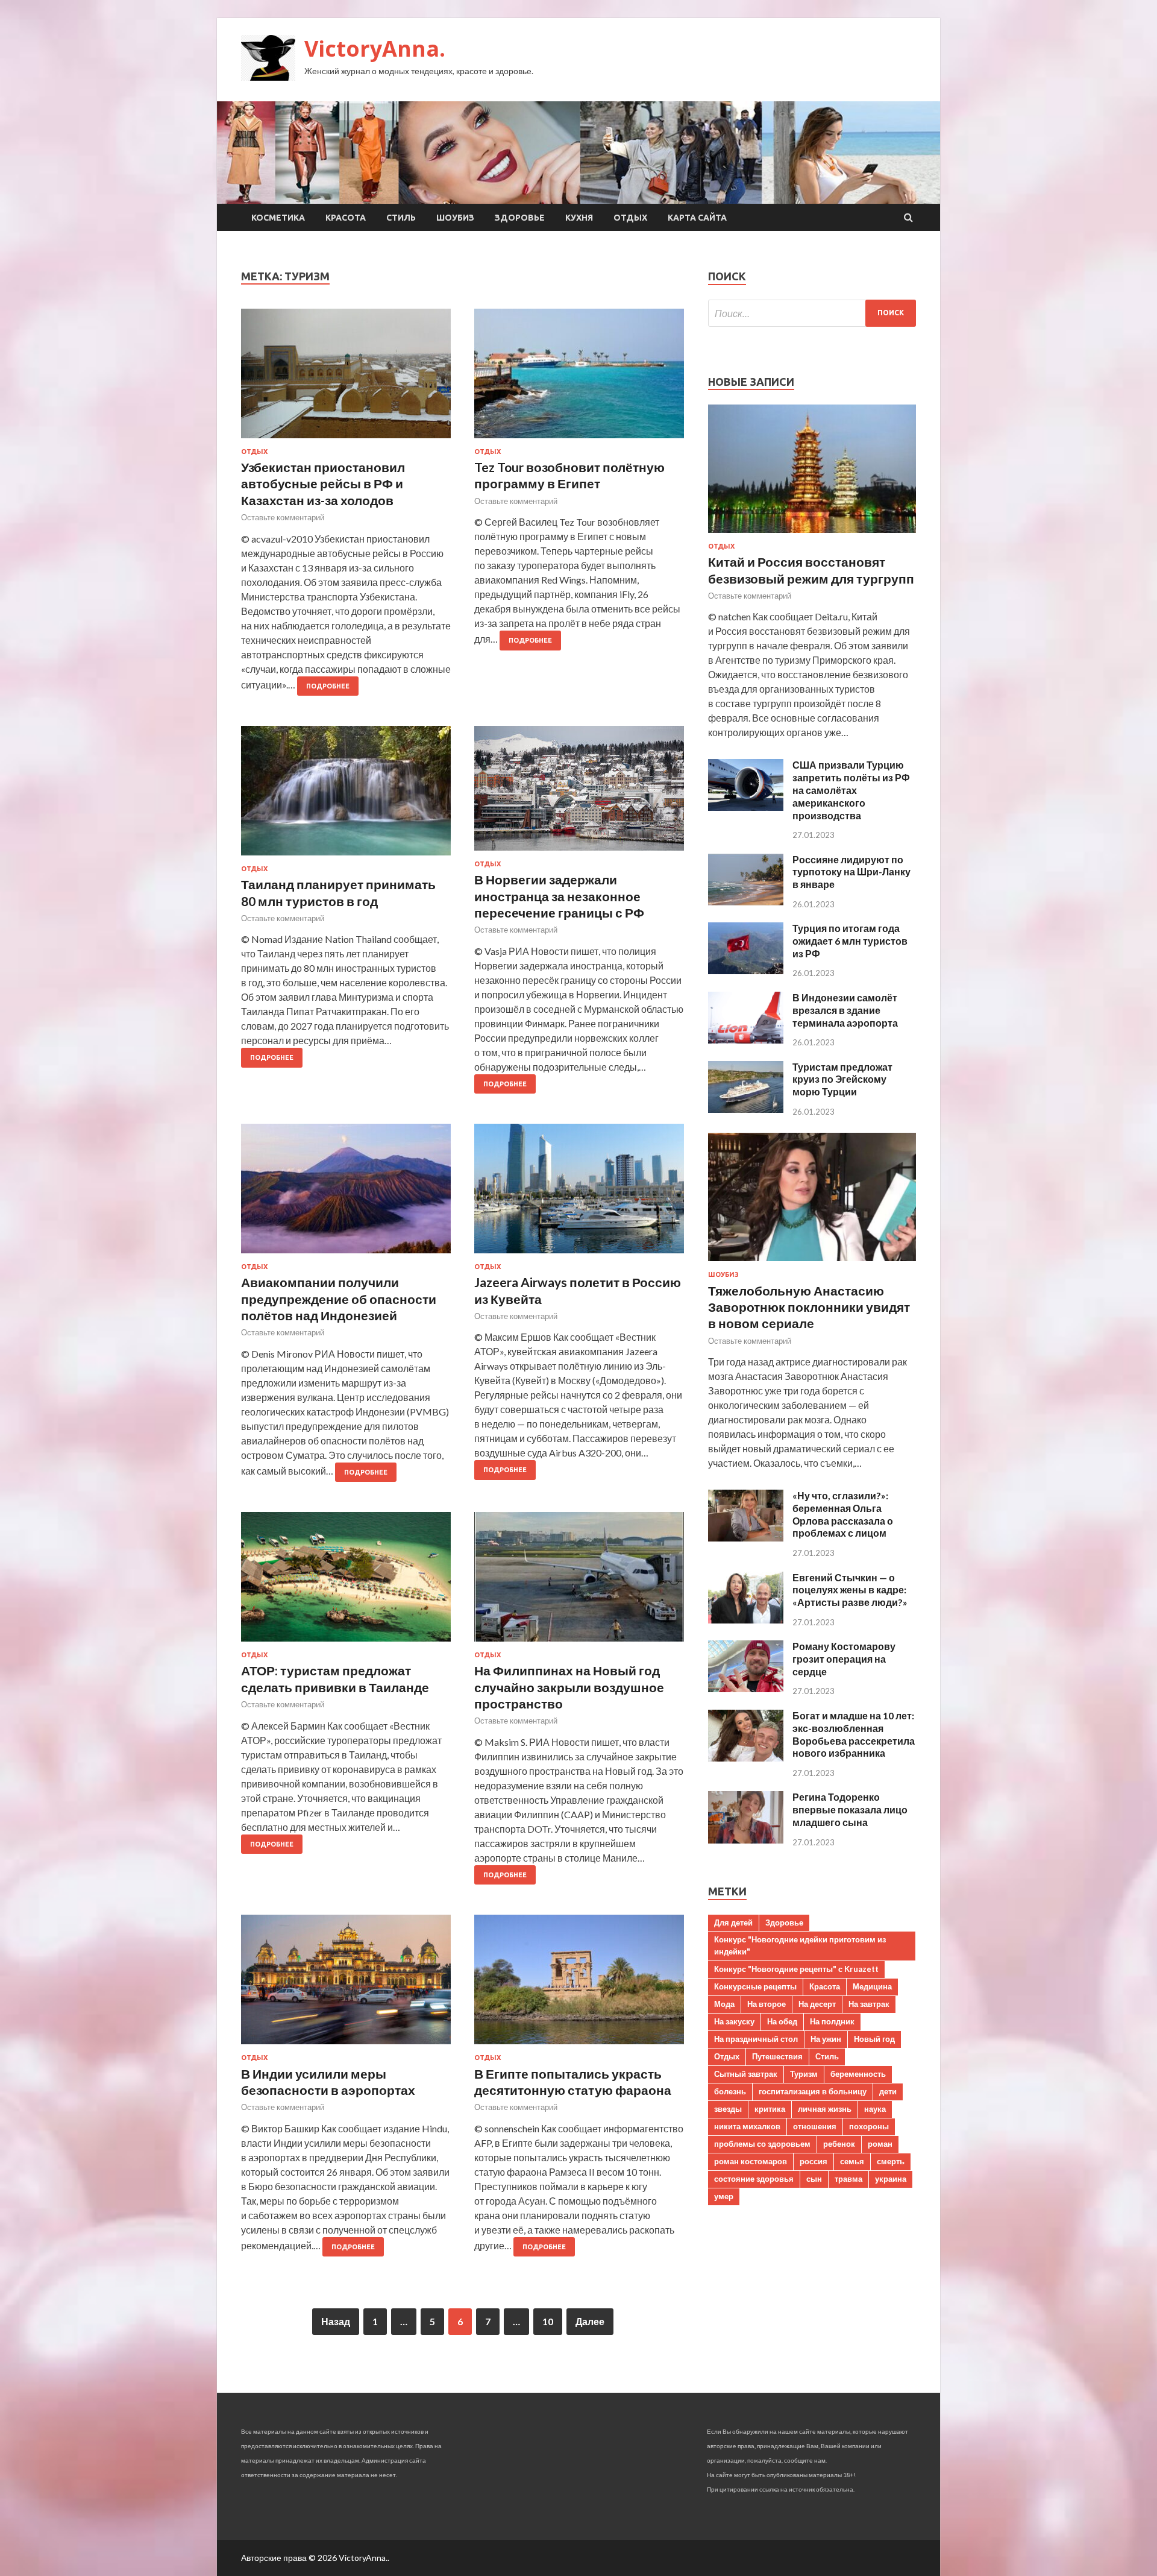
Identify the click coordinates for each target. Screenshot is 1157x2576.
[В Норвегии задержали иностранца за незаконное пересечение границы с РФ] (579, 793)
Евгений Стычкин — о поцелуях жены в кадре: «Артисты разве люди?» (850, 1590)
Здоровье (520, 218)
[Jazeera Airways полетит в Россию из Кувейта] (579, 1193)
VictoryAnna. (375, 49)
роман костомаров (751, 2161)
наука (875, 2109)
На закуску (734, 2021)
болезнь (730, 2091)
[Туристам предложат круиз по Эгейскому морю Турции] (746, 1109)
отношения (815, 2126)
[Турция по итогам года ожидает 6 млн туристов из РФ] (746, 970)
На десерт (817, 2004)
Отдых (630, 218)
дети (888, 2091)
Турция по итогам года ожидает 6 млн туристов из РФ (850, 941)
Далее (590, 2321)
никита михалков (747, 2126)
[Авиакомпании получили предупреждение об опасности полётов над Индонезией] (346, 1193)
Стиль (401, 218)
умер (724, 2196)
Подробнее (328, 686)
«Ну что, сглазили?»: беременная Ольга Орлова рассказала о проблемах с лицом (843, 1514)
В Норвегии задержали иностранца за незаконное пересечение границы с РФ (559, 896)
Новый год (874, 2039)
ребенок (839, 2144)
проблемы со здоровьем (762, 2144)
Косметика (278, 218)
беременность (858, 2074)
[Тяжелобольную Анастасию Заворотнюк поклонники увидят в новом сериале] (812, 1263)
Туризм (804, 2074)
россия (814, 2161)
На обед (782, 2021)
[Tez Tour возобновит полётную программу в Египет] (579, 378)
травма (848, 2179)
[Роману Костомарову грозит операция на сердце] (746, 1688)
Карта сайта (697, 218)
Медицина (872, 1986)
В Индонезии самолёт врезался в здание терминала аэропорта (845, 1010)
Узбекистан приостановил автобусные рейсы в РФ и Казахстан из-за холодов (323, 483)
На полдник (832, 2021)
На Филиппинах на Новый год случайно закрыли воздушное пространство (569, 1687)
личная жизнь (825, 2109)
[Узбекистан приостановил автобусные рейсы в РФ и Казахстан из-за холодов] (346, 378)
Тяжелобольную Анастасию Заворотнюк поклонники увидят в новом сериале (809, 1307)
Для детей (733, 1923)
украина (891, 2179)
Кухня (579, 218)
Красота (346, 218)
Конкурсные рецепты (755, 1986)
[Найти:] (812, 313)
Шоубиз (455, 218)
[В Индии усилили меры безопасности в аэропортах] (346, 1984)
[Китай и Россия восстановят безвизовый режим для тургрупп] (812, 535)
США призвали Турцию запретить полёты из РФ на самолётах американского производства (851, 790)
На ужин (826, 2039)
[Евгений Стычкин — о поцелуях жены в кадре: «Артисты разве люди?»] (746, 1620)
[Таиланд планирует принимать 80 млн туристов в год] (346, 795)
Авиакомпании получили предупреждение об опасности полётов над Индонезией (339, 1299)
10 (548, 2321)
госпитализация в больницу (813, 2091)
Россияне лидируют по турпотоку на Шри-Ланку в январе (851, 872)
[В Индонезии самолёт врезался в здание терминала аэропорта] (746, 1040)
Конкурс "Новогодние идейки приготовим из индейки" (800, 1945)
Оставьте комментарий (283, 517)
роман (880, 2144)
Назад (336, 2321)
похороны (869, 2126)
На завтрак (869, 2004)
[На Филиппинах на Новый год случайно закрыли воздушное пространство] (579, 1582)
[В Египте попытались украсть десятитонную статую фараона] (579, 1984)
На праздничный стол (756, 2039)
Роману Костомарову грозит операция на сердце (844, 1659)
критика (770, 2109)
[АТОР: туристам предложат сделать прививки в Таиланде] (346, 1582)
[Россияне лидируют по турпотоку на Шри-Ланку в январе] (746, 902)
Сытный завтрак (746, 2074)
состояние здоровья (754, 2179)
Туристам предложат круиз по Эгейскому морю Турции (842, 1079)
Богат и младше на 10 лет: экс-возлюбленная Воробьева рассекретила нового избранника (854, 1734)
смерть (891, 2161)
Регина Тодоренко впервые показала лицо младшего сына (850, 1809)
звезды (728, 2109)
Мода (724, 2004)
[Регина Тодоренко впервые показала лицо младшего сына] (746, 1840)
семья (852, 2161)
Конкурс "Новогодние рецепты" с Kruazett (796, 1969)
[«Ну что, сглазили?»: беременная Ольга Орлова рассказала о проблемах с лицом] (746, 1538)
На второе (767, 2004)
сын (814, 2179)
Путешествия (777, 2056)
